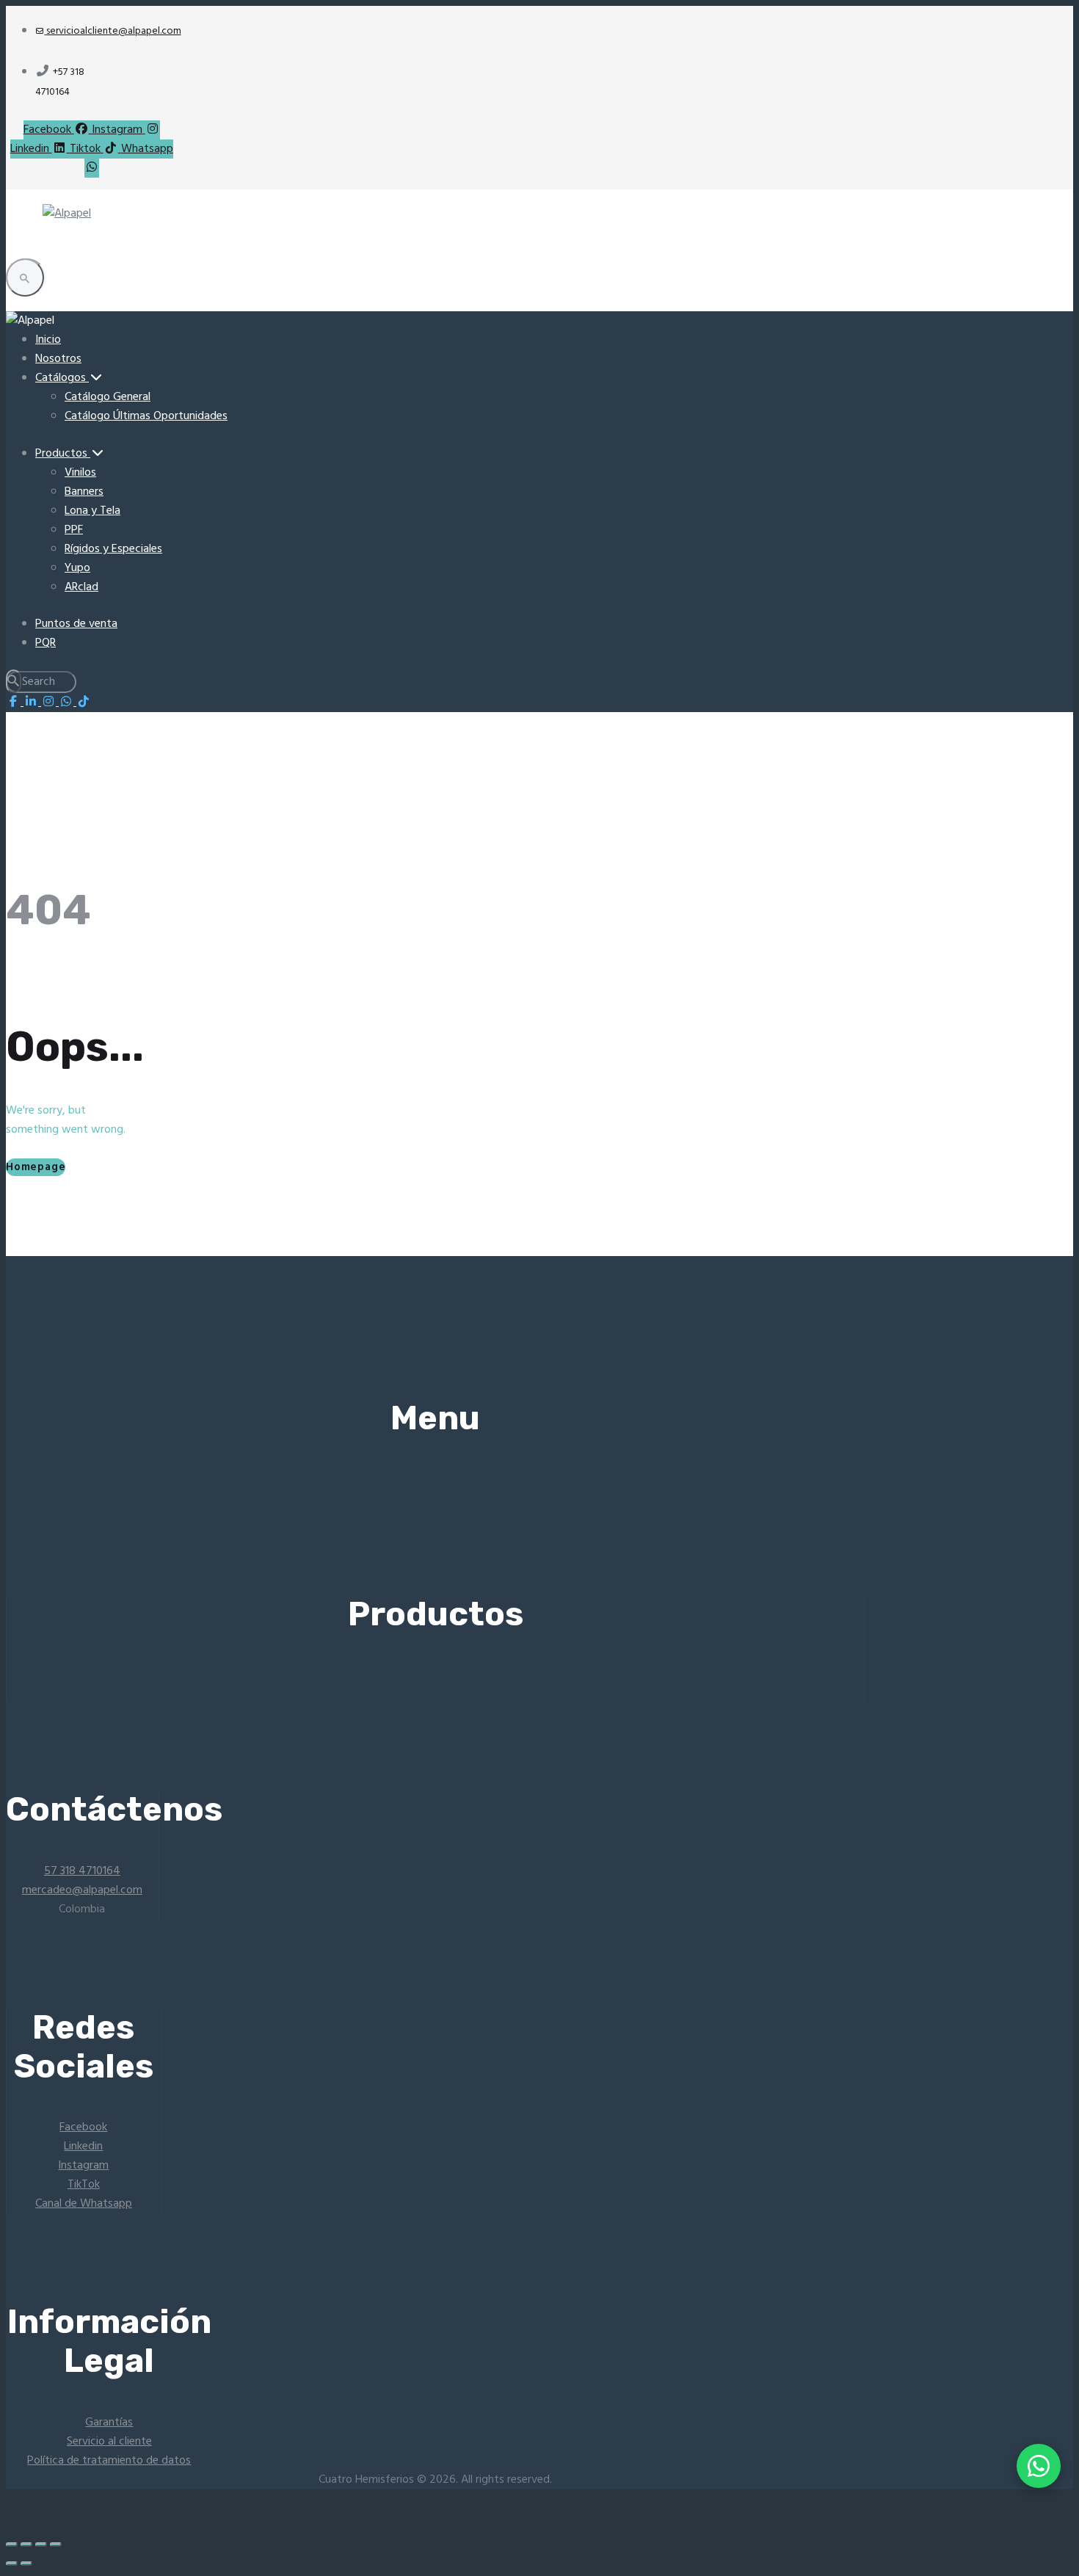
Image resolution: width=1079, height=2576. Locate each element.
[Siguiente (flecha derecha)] (26, 2564)
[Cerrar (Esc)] (56, 2544)
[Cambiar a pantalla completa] (26, 2544)
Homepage (36, 1167)
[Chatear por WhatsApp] (1039, 2466)
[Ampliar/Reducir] (12, 2544)
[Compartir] (41, 2544)
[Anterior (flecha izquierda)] (12, 2564)
